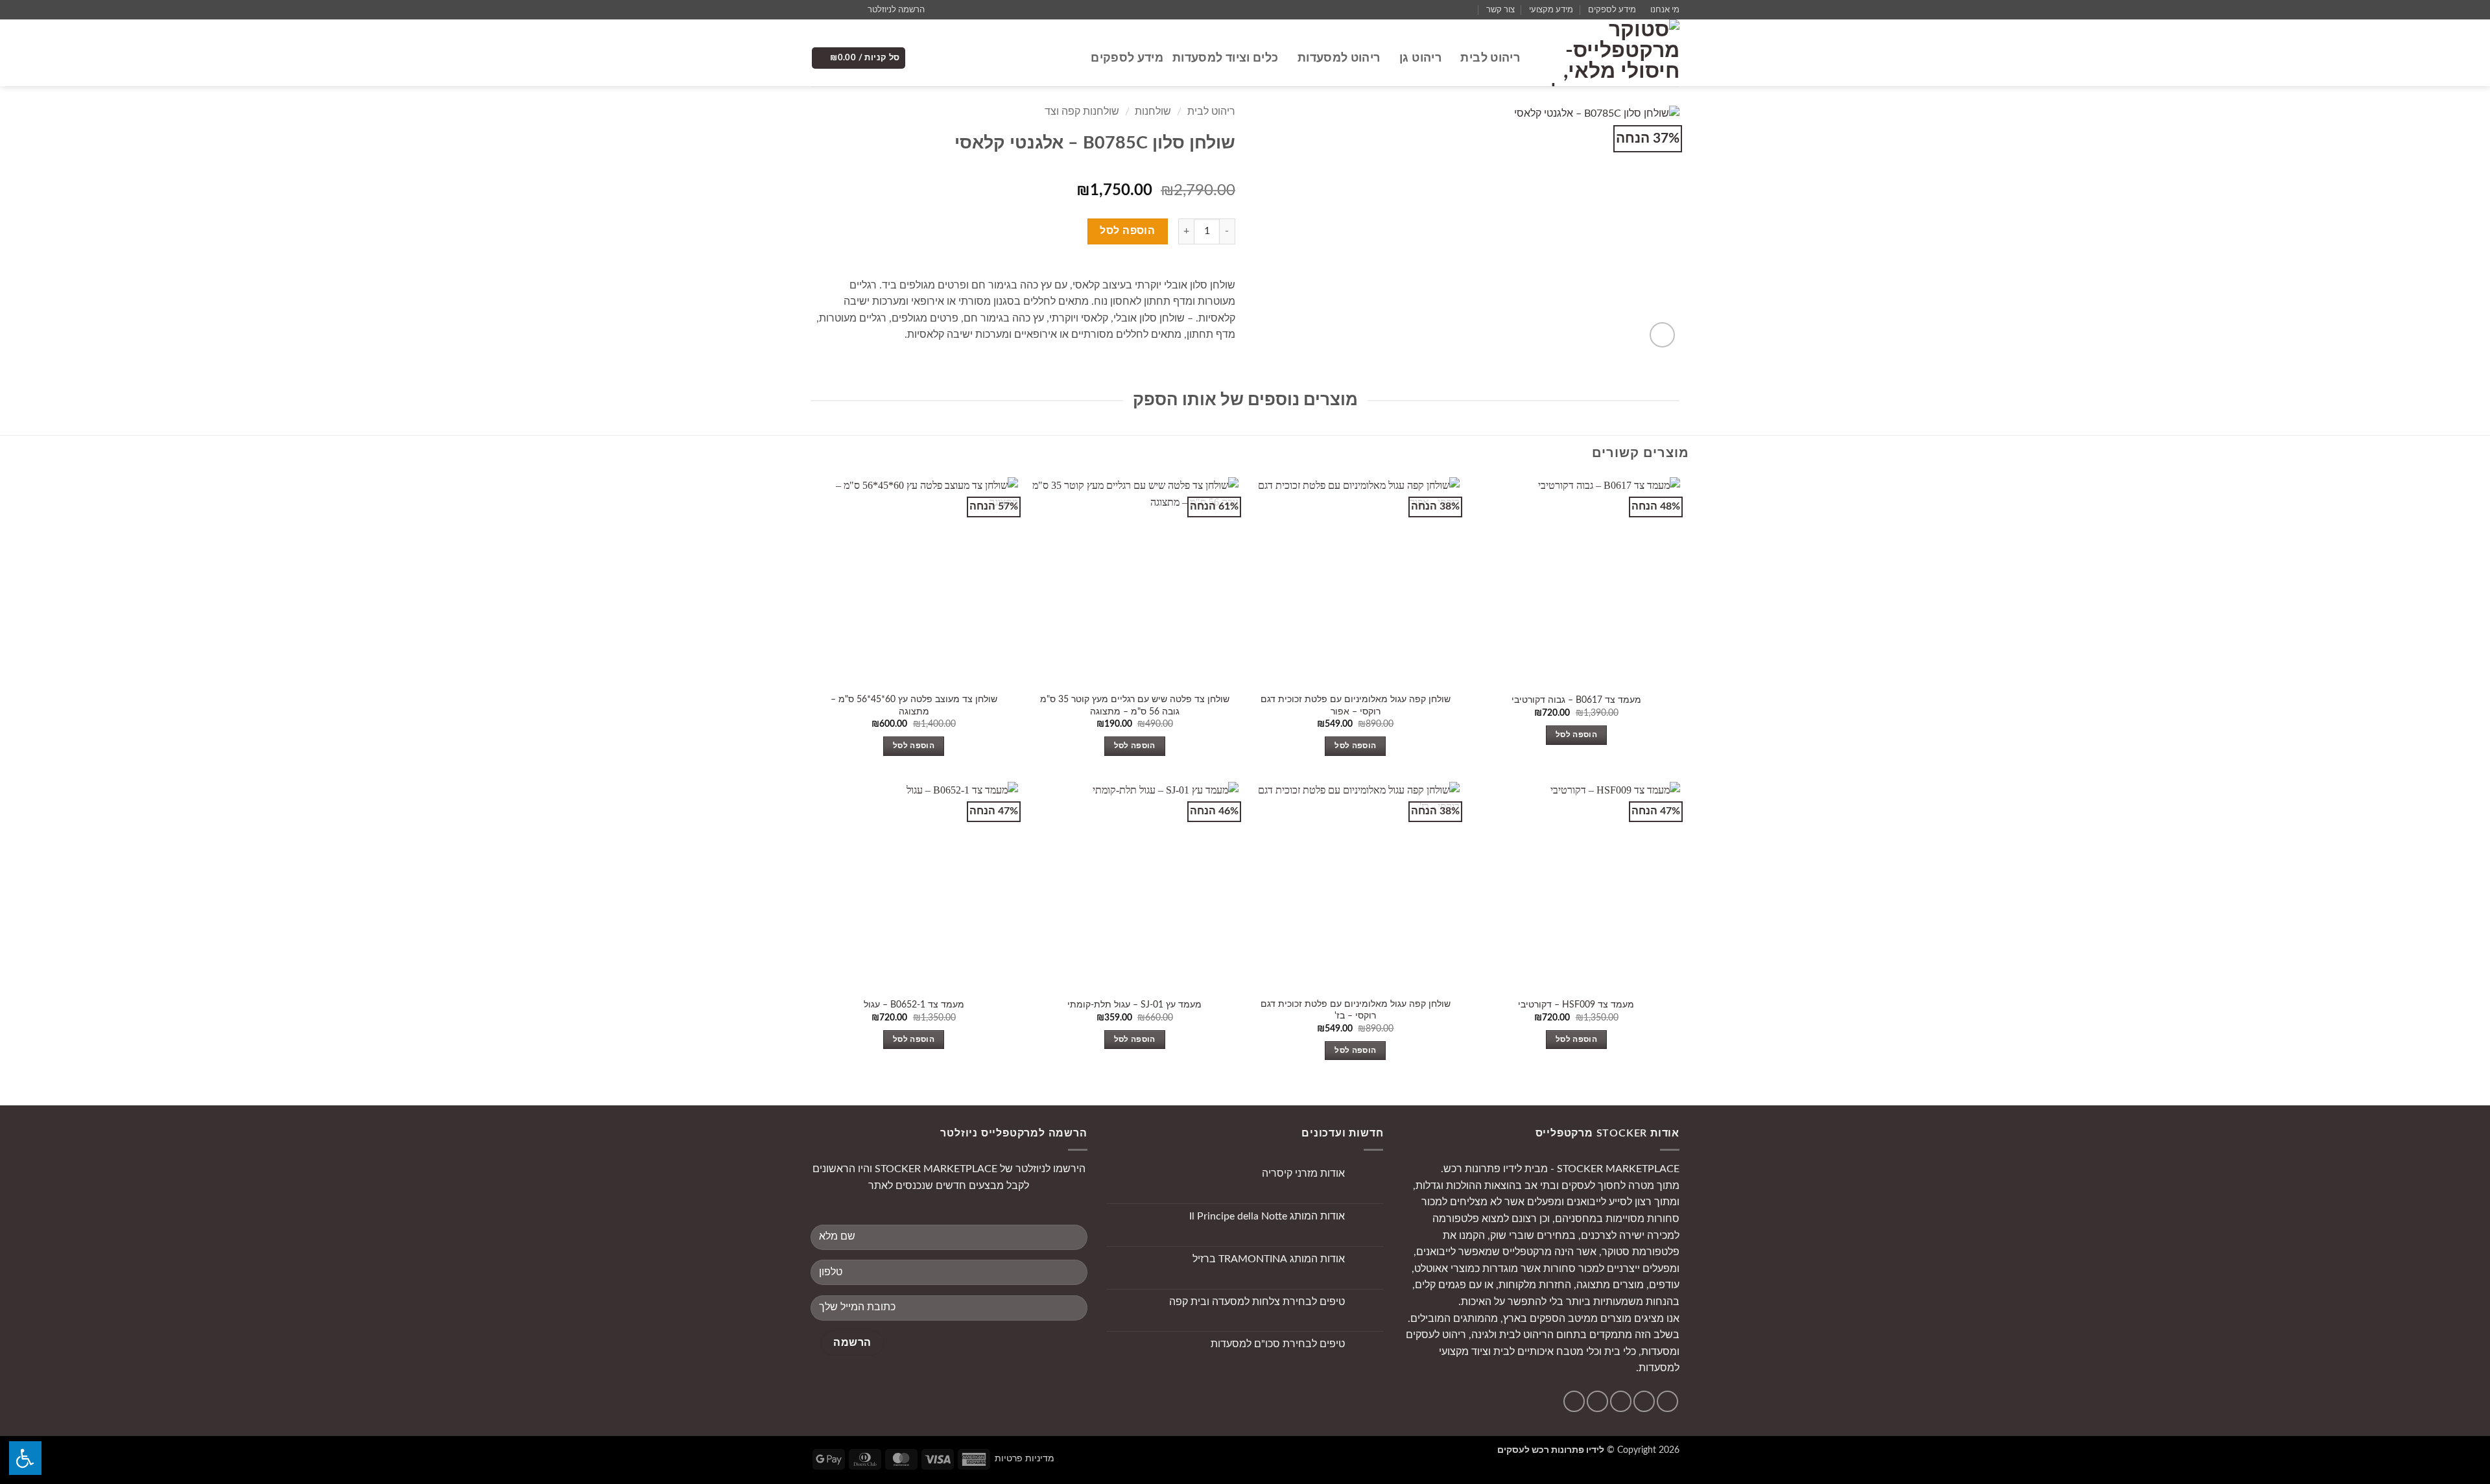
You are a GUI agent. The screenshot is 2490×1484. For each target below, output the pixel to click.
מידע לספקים (1612, 10)
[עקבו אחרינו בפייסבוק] (854, 10)
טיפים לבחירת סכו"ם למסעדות (1278, 1344)
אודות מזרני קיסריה (1303, 1173)
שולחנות (1153, 112)
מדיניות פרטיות (1025, 1458)
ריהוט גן (1420, 58)
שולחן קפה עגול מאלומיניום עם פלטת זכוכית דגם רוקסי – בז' (1356, 1010)
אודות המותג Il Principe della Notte (1267, 1216)
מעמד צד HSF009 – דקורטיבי (1576, 1005)
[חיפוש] (1075, 58)
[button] (902, 10)
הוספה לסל (1127, 231)
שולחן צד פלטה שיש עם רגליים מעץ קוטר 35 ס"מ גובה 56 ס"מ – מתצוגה (1135, 705)
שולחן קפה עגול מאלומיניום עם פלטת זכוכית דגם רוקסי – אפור (1356, 705)
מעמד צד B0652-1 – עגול (914, 1005)
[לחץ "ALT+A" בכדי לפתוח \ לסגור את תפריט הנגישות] (25, 1458)
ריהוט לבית (1490, 58)
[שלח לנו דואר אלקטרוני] (829, 10)
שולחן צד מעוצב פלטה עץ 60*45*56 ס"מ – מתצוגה (914, 705)
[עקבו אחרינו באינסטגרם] (842, 10)
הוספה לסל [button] (1576, 735)
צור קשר (1500, 10)
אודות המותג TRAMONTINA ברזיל (1269, 1259)
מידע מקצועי (1551, 10)
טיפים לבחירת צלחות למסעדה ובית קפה (1257, 1302)
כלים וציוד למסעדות (1225, 58)
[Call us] (817, 10)
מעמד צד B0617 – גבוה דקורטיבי (1576, 700)
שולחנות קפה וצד (1082, 112)
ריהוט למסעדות (1339, 58)
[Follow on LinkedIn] (1574, 1401)
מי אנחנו (1665, 10)
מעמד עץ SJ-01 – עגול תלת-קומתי (1134, 1005)
